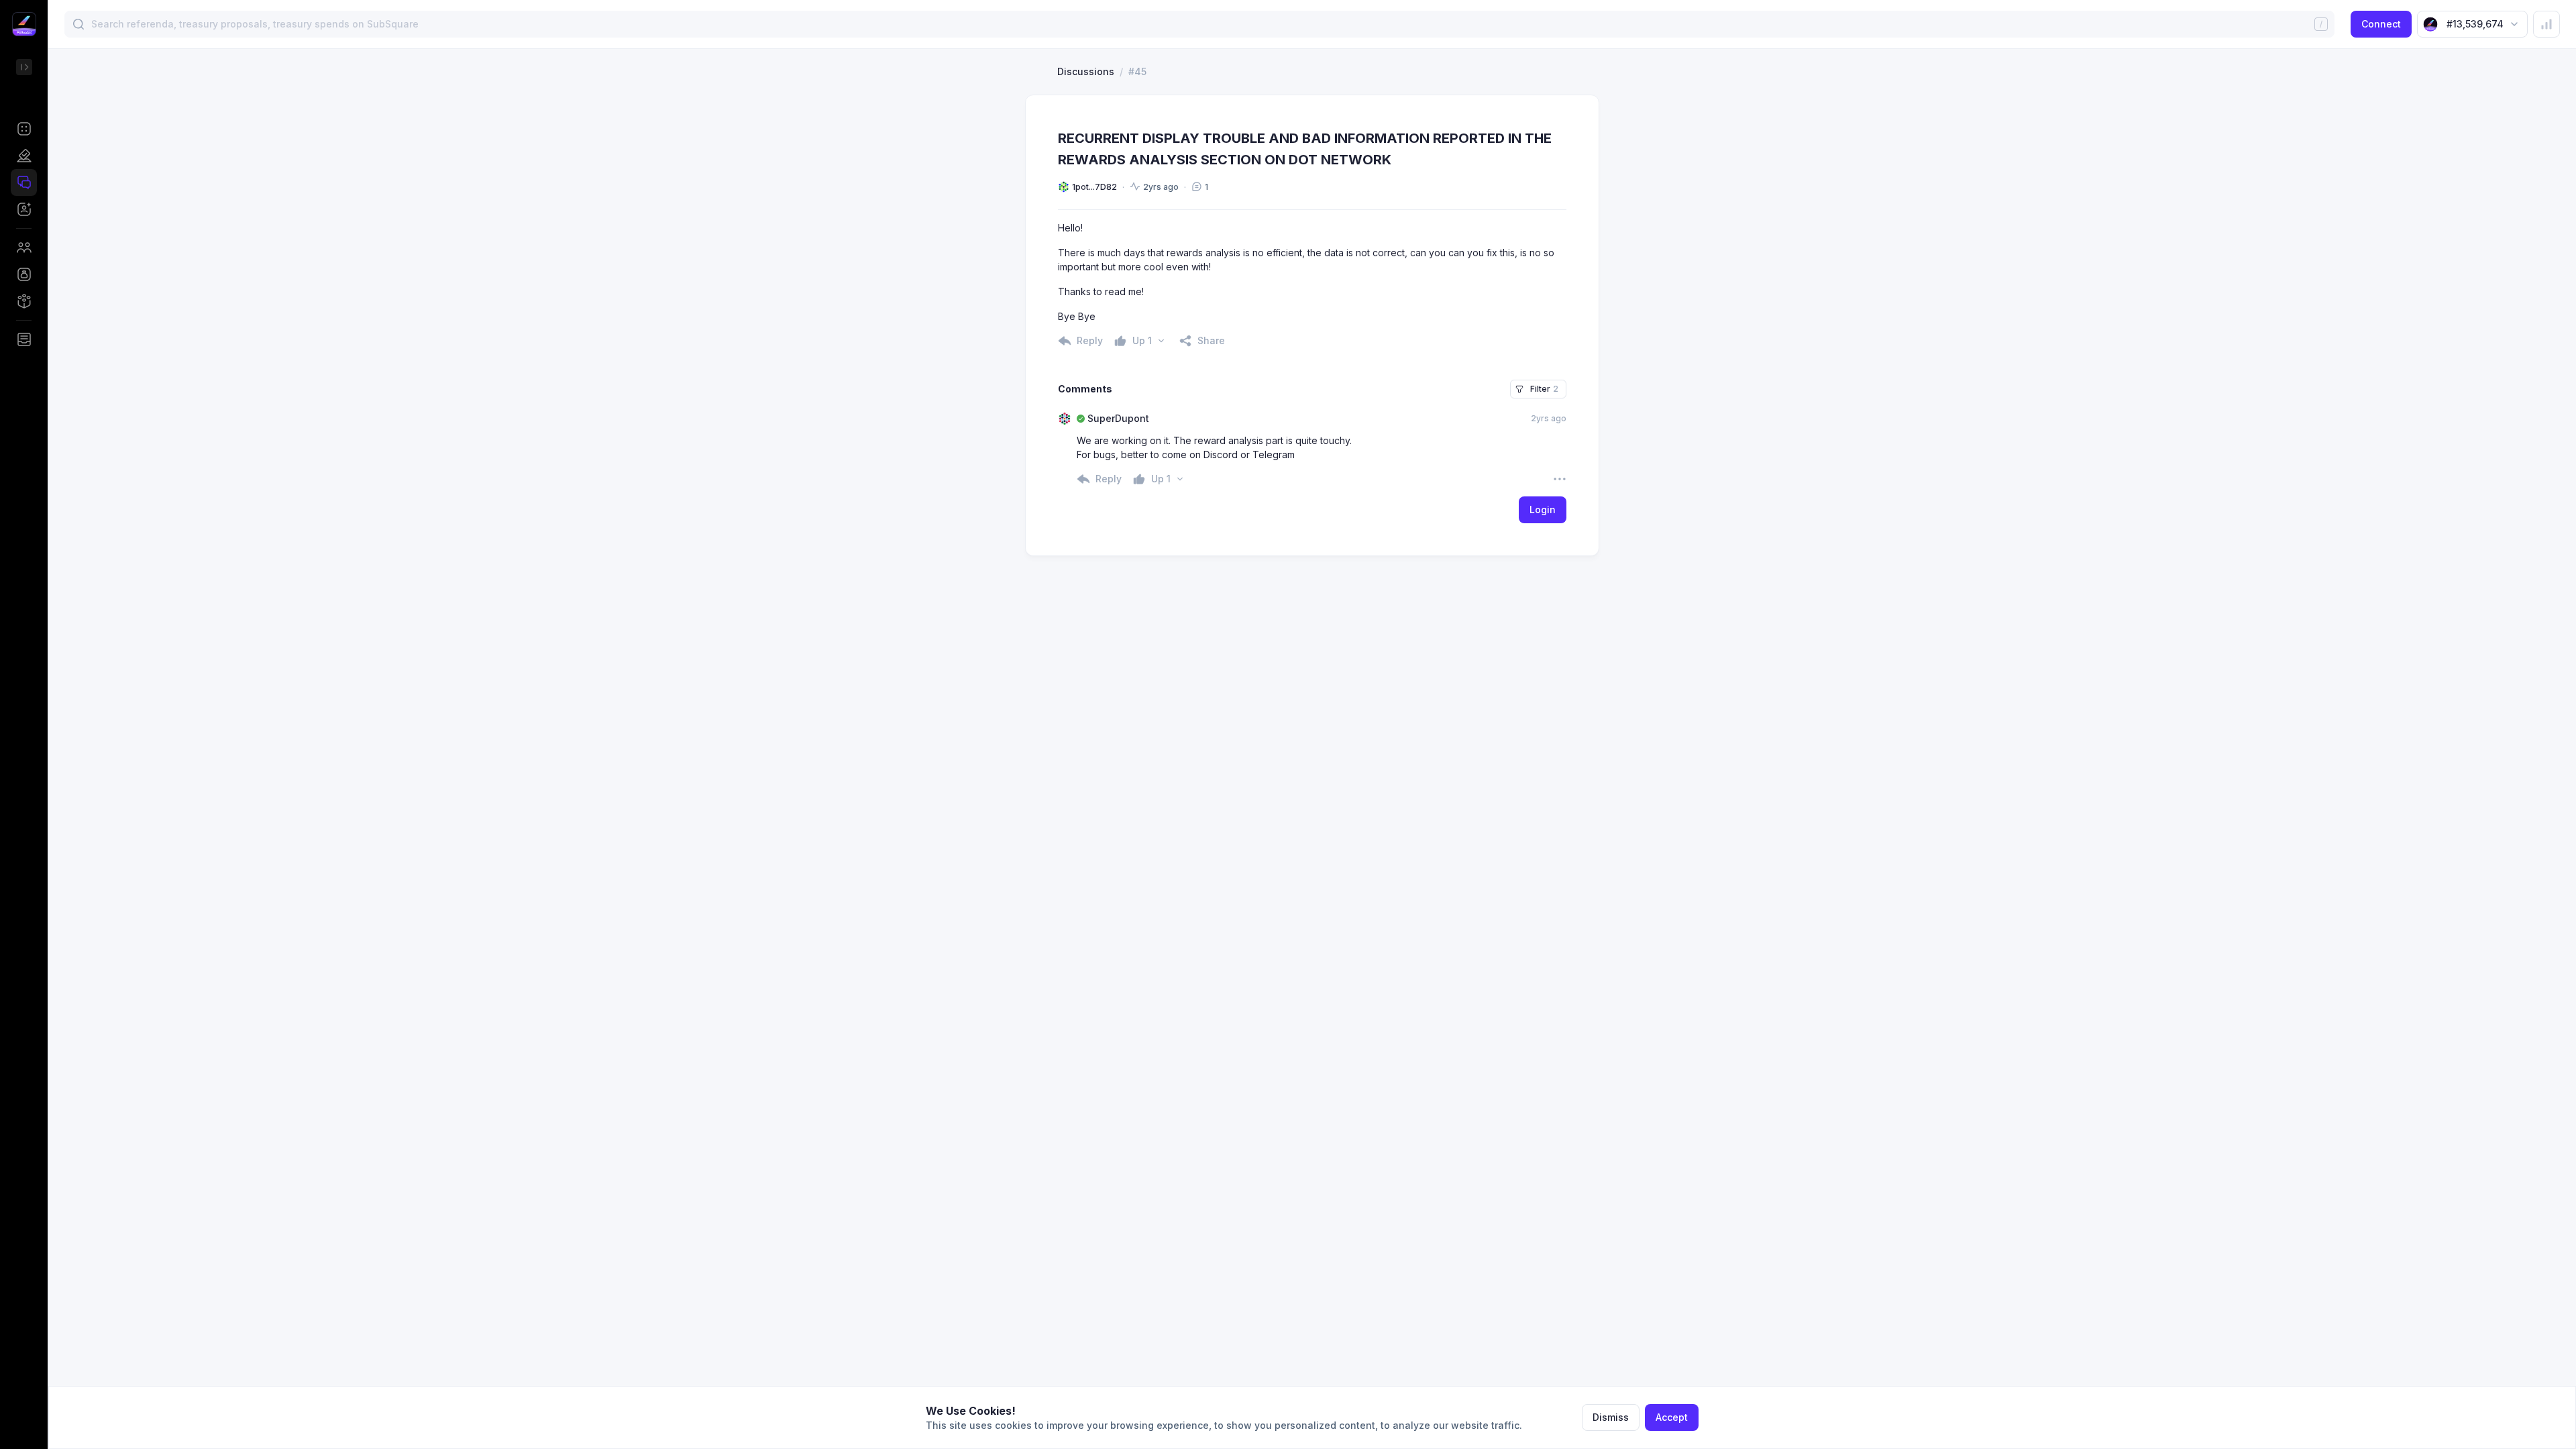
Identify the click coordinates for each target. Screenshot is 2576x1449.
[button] (24, 129)
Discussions (1086, 71)
